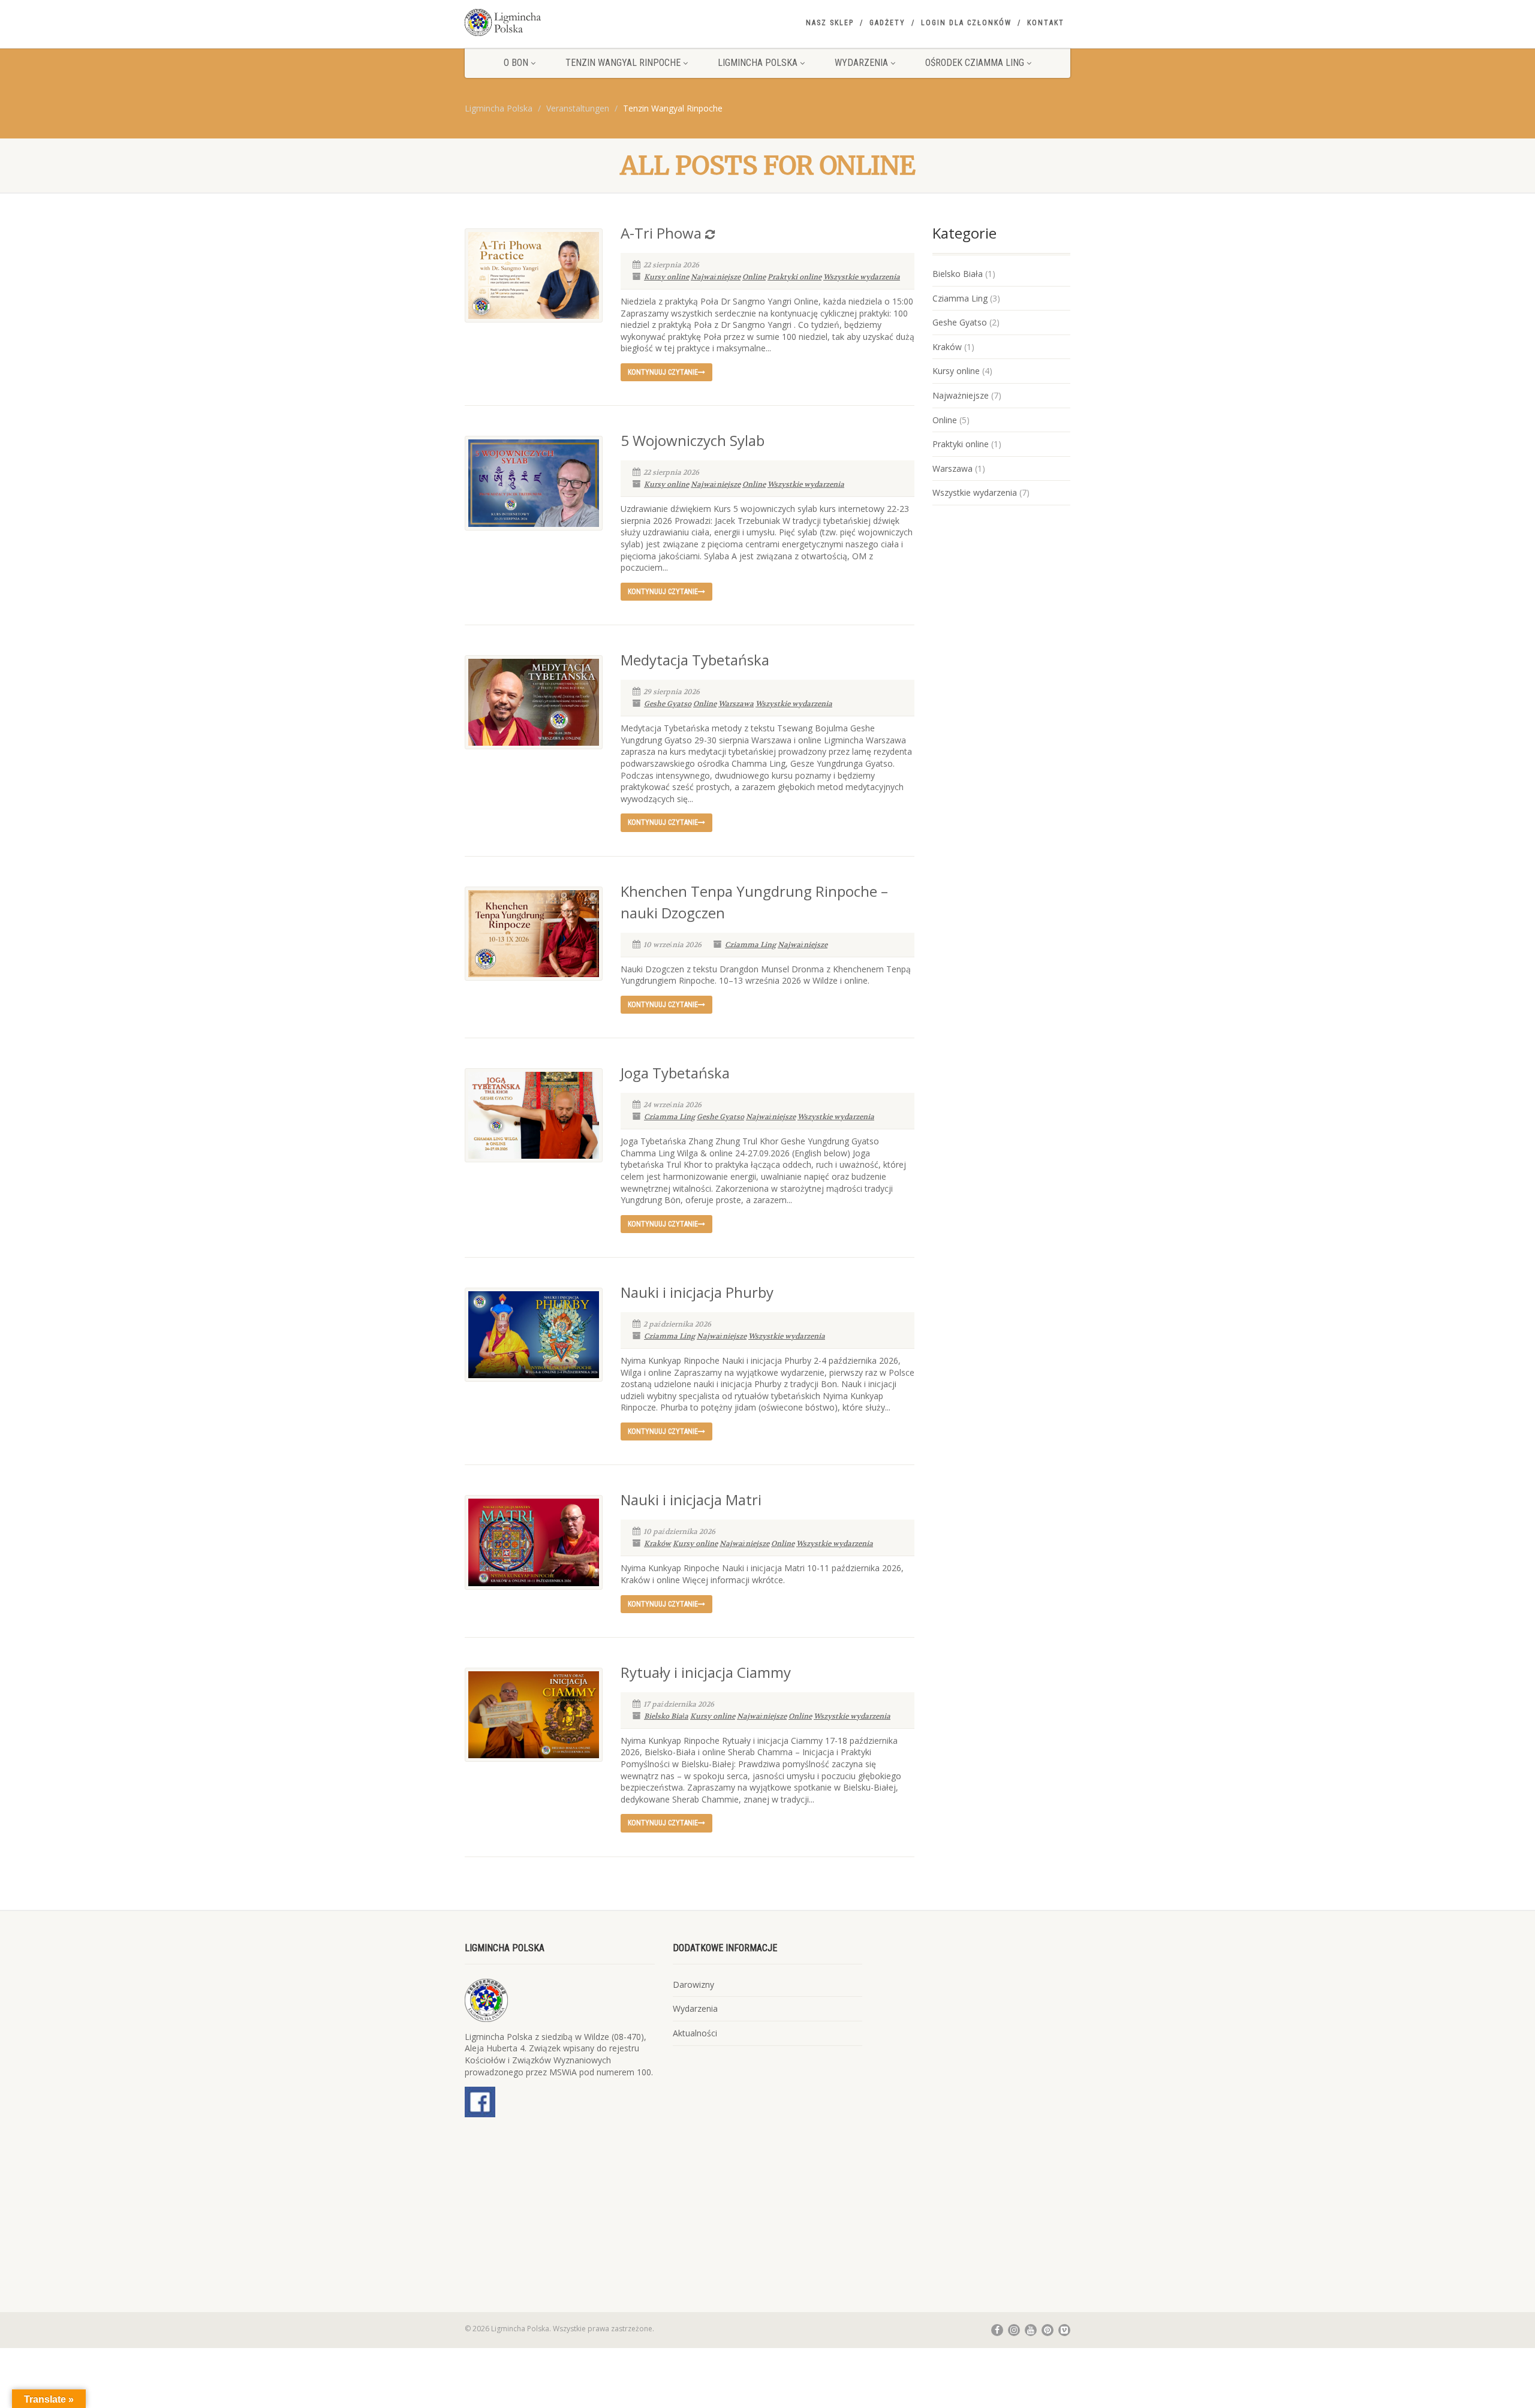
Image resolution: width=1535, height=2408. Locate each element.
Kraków (657, 1544)
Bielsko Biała (666, 1716)
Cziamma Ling (750, 945)
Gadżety (887, 23)
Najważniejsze (716, 277)
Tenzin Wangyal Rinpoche (623, 63)
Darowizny (693, 1984)
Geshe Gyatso (668, 704)
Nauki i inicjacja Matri (691, 1500)
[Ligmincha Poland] (560, 22)
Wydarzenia (861, 63)
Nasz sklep (830, 23)
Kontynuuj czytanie (663, 372)
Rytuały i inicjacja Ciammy (706, 1672)
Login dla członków (966, 23)
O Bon (516, 63)
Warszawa (736, 704)
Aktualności (695, 2033)
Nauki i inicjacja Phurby (697, 1292)
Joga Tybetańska (675, 1073)
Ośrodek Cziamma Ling (975, 63)
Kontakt (1046, 23)
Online (754, 277)
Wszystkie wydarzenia (862, 277)
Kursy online (666, 277)
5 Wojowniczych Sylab (693, 440)
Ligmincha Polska (758, 63)
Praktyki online (794, 277)
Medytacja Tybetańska (695, 660)
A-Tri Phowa (661, 233)
